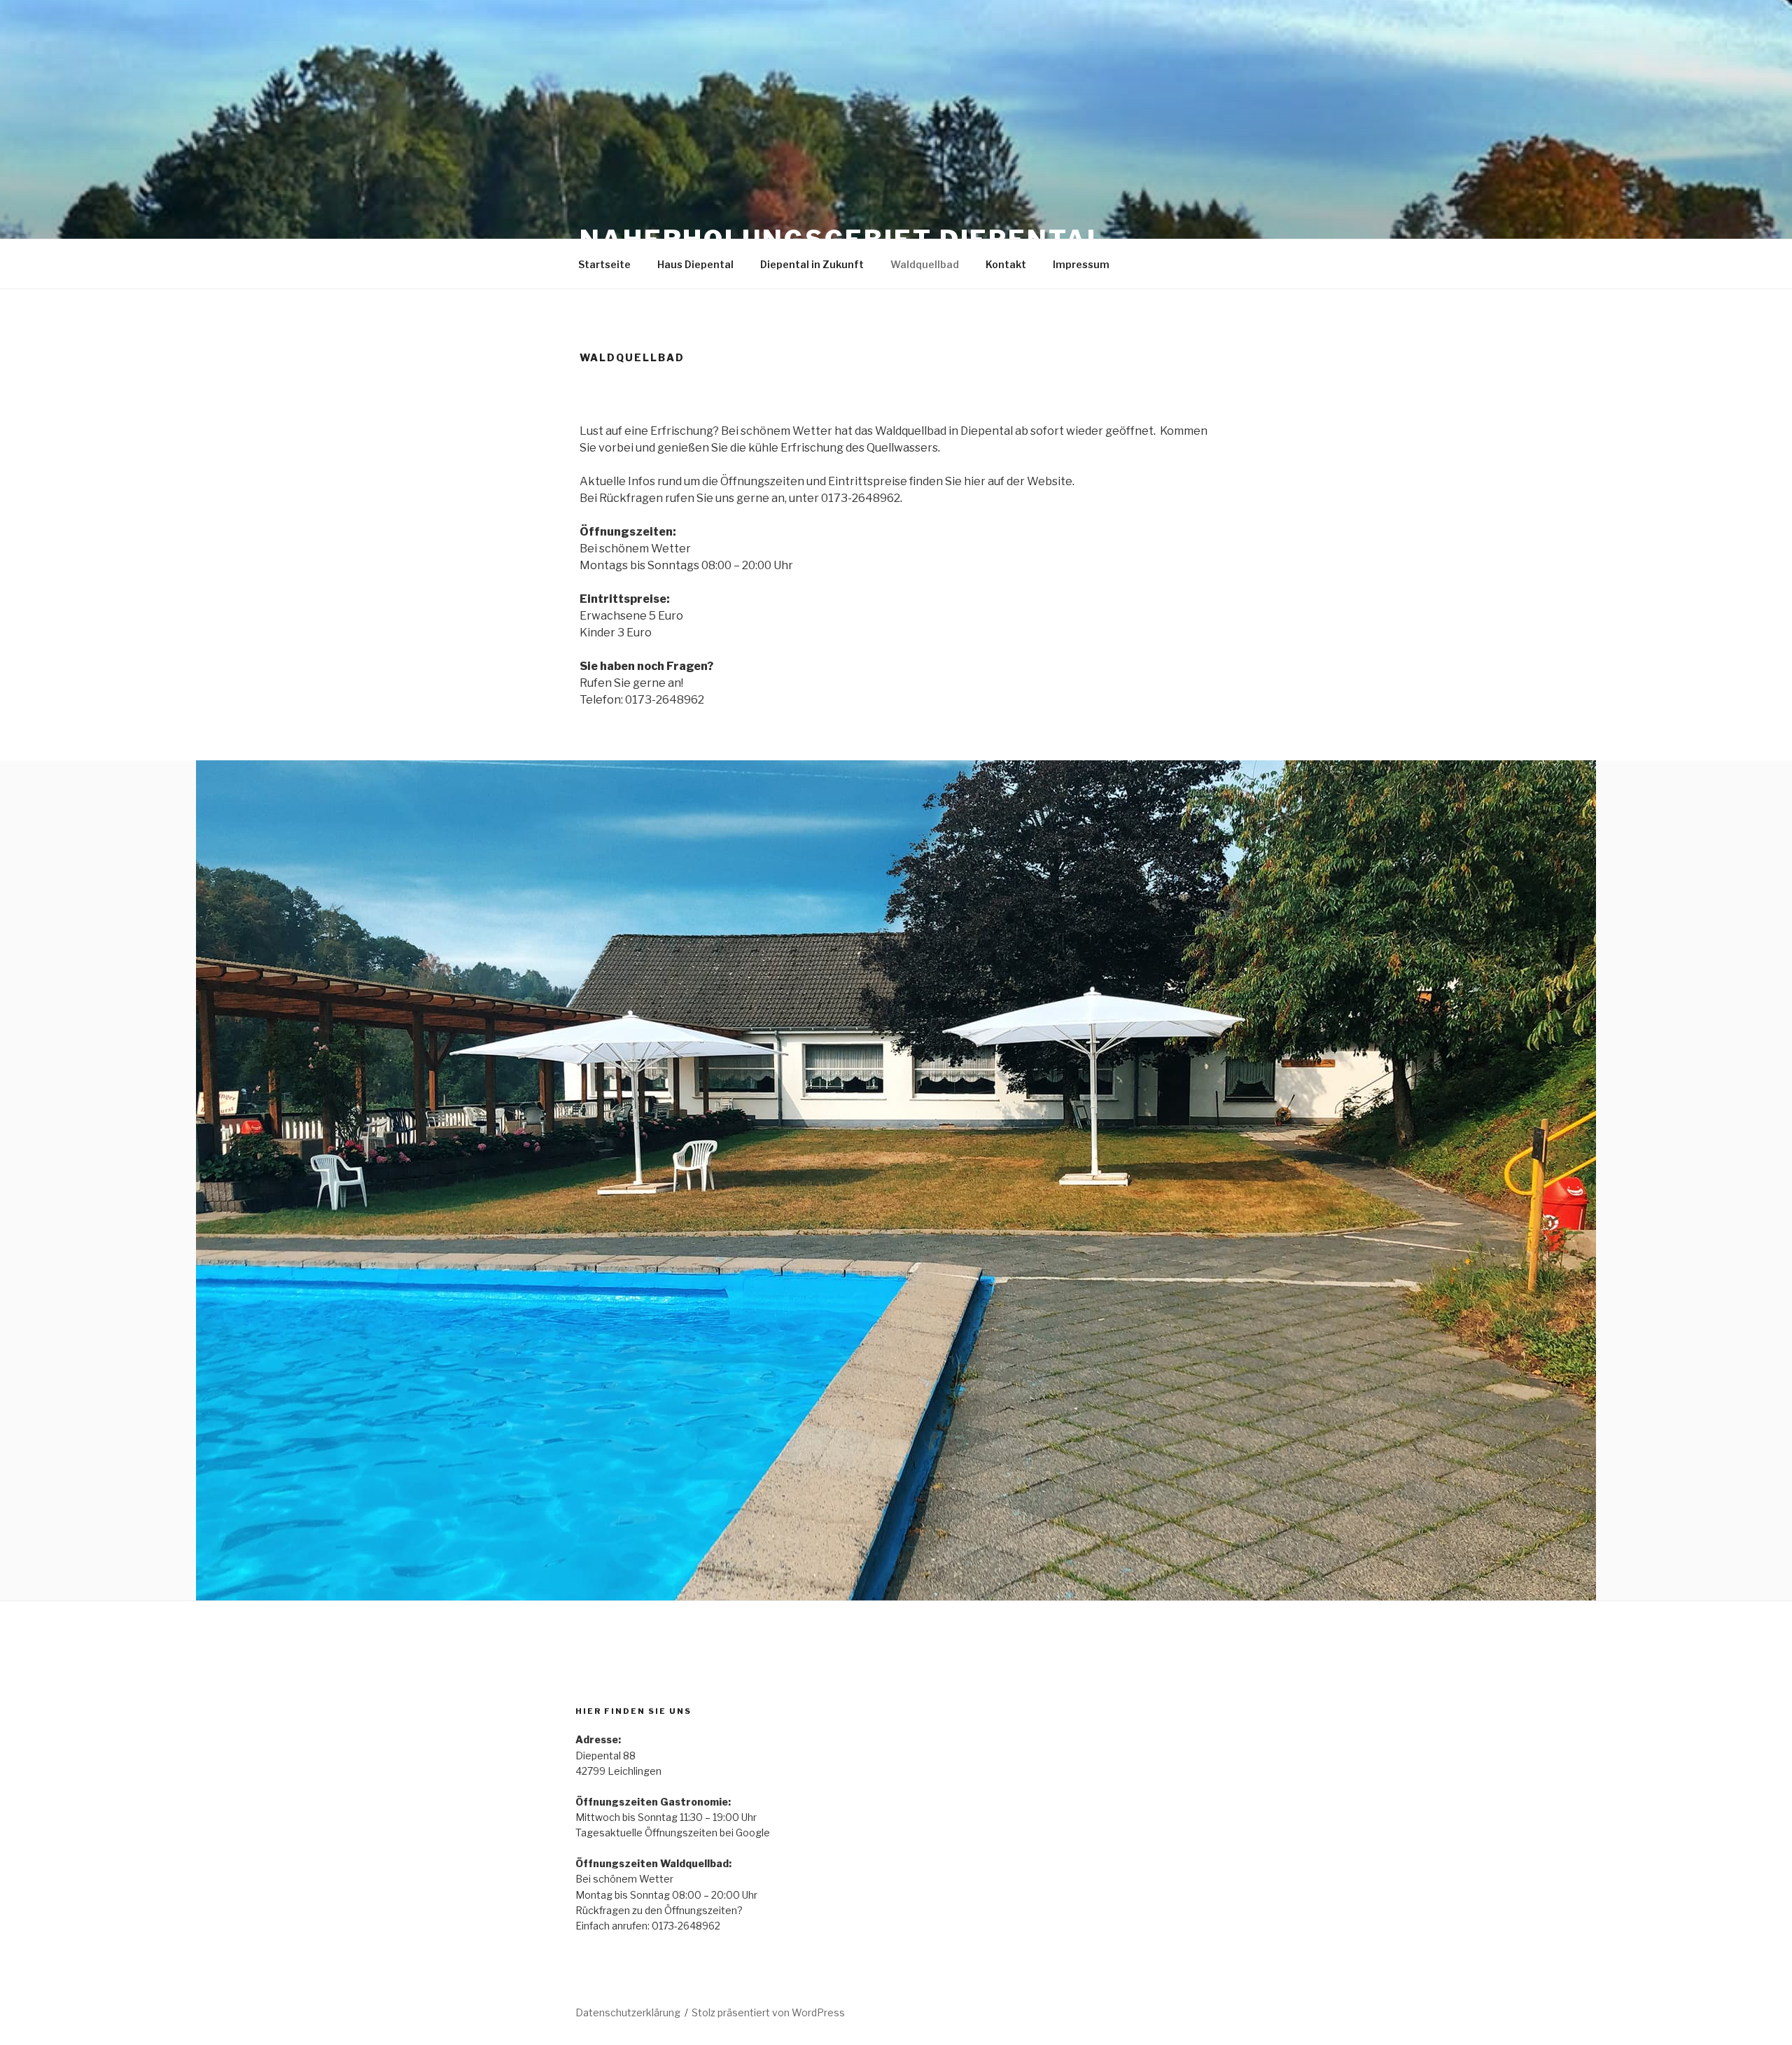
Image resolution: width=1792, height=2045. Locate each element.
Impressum (1081, 264)
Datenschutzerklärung (628, 2012)
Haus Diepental (695, 264)
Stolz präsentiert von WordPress (768, 2012)
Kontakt (1006, 264)
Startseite (604, 264)
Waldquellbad (925, 264)
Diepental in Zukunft (812, 264)
